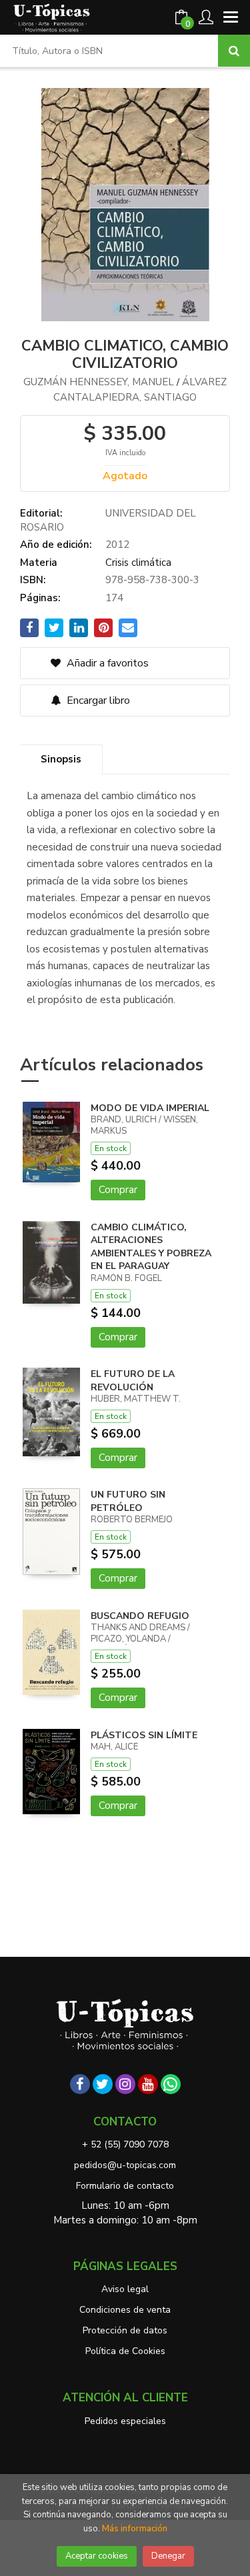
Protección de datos (125, 2330)
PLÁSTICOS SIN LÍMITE (144, 1735)
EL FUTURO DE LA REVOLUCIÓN (133, 1381)
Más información (135, 2529)
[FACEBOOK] (80, 2084)
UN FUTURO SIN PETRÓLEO (128, 1501)
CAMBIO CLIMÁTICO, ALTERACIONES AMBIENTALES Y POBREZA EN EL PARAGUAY (151, 1247)
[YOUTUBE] (148, 2084)
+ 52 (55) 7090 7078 (125, 2144)
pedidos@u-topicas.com (125, 2165)
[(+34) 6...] (171, 2084)
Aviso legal (125, 2289)
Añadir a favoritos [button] (106, 663)
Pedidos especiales (125, 2421)
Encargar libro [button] (97, 700)
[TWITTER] (103, 2084)
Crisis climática (138, 563)
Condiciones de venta (125, 2310)
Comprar (118, 1190)
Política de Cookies (125, 2351)
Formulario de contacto (125, 2186)
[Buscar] (234, 51)
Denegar (168, 2556)
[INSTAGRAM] (125, 2084)
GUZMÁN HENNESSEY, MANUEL (99, 382)
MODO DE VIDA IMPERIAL (150, 1108)
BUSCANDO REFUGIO (140, 1616)
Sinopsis (61, 759)
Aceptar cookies (97, 2556)
